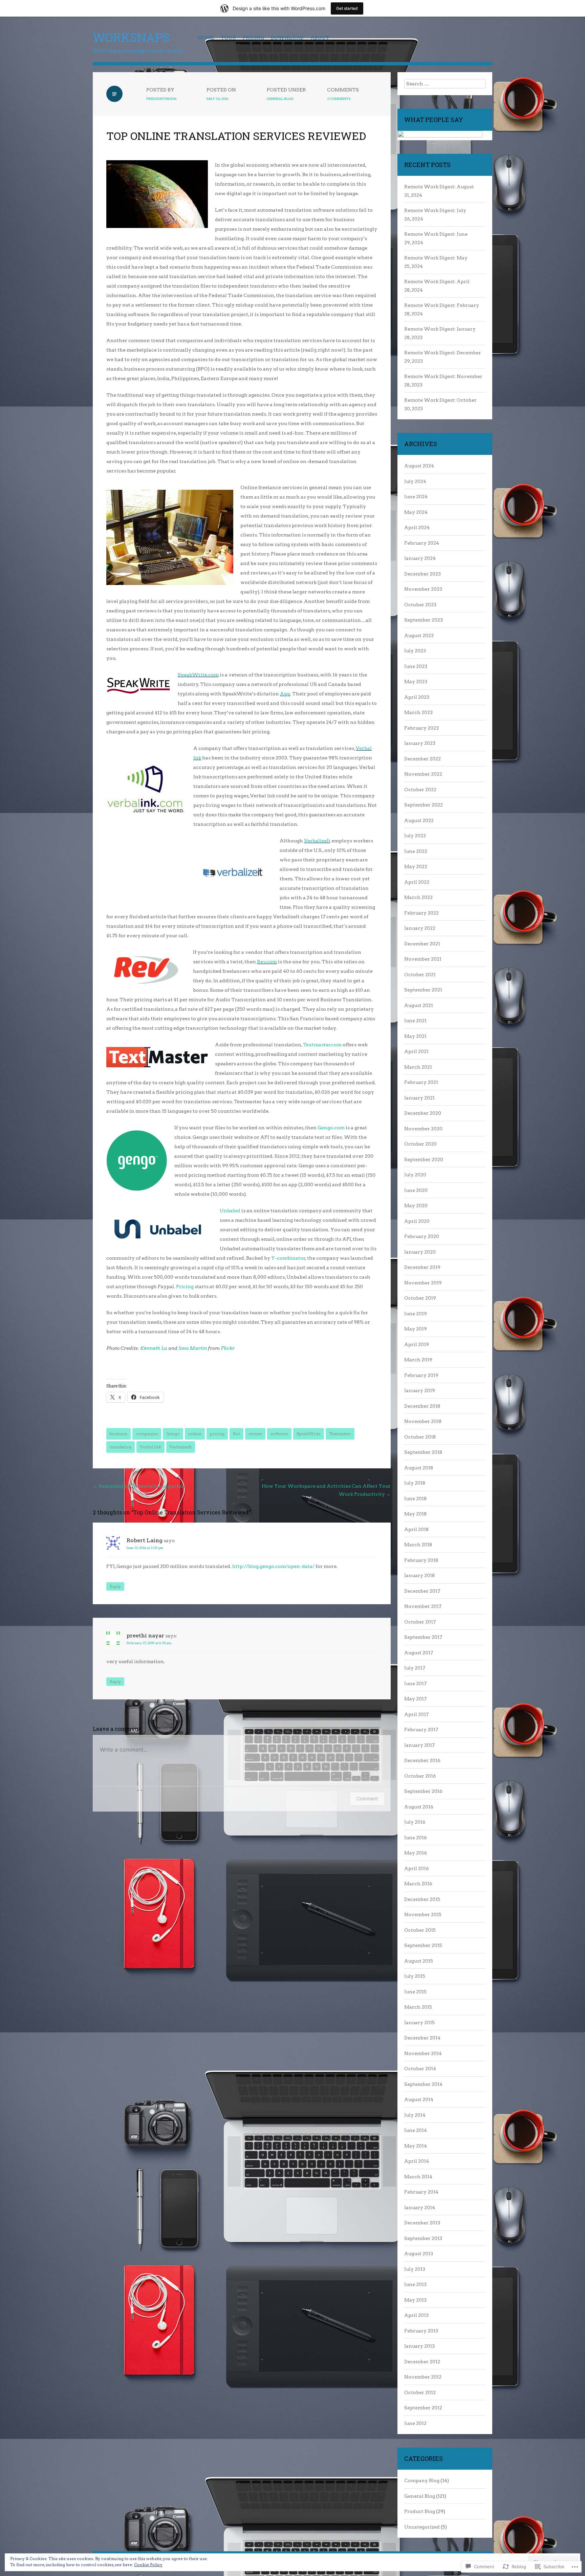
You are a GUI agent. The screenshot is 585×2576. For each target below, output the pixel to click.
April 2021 (416, 1051)
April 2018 (416, 1529)
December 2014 (422, 2038)
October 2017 (420, 1622)
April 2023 (417, 697)
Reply (115, 1586)
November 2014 (423, 2053)
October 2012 (420, 2392)
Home (206, 38)
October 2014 (420, 2069)
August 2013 (419, 2254)
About (320, 38)
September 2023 (424, 620)
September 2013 (423, 2238)
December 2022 (422, 759)
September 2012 (423, 2408)
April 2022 (417, 882)
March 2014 (418, 2177)
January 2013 (419, 2346)
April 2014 (417, 2161)
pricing (217, 1434)
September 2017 (423, 1637)
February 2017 (421, 1730)
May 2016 (416, 1853)
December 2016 (422, 1760)
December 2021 (422, 944)
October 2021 (420, 975)
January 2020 (420, 1252)
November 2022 (423, 774)
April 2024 (417, 527)
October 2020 (420, 1144)
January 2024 (420, 558)
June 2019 (416, 1314)
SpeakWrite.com (198, 675)
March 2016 (418, 1884)
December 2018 (422, 1406)
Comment (367, 1798)
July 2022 (415, 836)
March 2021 (418, 1067)
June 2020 (416, 1190)
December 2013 (422, 2223)
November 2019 (423, 1283)
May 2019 (416, 1329)
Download (287, 38)
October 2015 (420, 1930)
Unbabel (230, 1211)
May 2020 (416, 1206)
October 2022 (420, 790)
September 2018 (423, 1452)
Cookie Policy (148, 2565)
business (118, 1434)
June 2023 (416, 666)
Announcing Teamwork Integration (139, 1486)
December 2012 (422, 2362)
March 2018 (418, 1545)
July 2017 (415, 1668)
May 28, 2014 (218, 99)
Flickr (228, 1348)
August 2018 (419, 1468)
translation (121, 1447)
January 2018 (419, 1575)
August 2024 (419, 466)
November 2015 (423, 1914)
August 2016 (419, 1807)
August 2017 (419, 1653)
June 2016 (416, 1838)
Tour (228, 38)
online (195, 1434)
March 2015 (418, 2007)
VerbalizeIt (317, 841)
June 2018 (415, 1499)
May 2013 (415, 2300)
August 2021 (419, 1005)
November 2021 (423, 959)
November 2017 (423, 1606)
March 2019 (418, 1360)
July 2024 (415, 481)
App (285, 694)
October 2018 (420, 1437)
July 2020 (415, 1175)
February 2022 (421, 913)
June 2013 (415, 2284)
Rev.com (267, 962)
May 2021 (415, 1036)
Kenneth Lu (154, 1348)
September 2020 (424, 1159)
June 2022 (416, 851)
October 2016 (420, 1776)
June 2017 (415, 1683)
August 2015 (419, 1961)
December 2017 (422, 1591)
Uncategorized (422, 2527)
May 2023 (416, 682)
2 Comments (339, 99)
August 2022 (419, 820)
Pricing (253, 38)
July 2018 (415, 1483)
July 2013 (415, 2269)
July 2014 (415, 2115)
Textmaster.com (322, 1045)
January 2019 (420, 1390)
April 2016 (417, 1868)
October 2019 (420, 1298)
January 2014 (420, 2207)
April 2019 (417, 1344)
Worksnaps (131, 37)
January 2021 (419, 1098)
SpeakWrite (309, 1434)
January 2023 (420, 743)
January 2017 (419, 1745)
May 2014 (416, 2146)
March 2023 (418, 712)
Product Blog (420, 2511)
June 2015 (415, 1992)
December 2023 (422, 574)
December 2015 (422, 1899)
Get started (347, 8)
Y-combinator (288, 1258)
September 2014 (423, 2084)
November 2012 (423, 2377)
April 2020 (417, 1221)
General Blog (280, 99)
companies (147, 1434)
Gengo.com (332, 1128)
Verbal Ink (150, 1447)
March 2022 (418, 897)
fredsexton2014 (161, 99)
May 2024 (416, 512)
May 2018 (415, 1514)
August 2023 (419, 635)
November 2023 (423, 589)
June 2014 (416, 2130)
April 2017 (416, 1714)
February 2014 (421, 2192)
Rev (236, 1434)
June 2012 (415, 2423)
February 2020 (422, 1236)
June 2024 (416, 497)
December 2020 (423, 1113)
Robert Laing (145, 1540)
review (255, 1434)
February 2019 (421, 1375)
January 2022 (420, 928)
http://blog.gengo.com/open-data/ (273, 1566)
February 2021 (421, 1082)
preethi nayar (145, 1636)
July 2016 (415, 1822)
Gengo (173, 1434)
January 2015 (419, 2023)
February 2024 (422, 543)
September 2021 (423, 990)
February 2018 (421, 1560)
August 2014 (419, 2099)
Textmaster (340, 1434)
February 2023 (421, 728)
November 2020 (423, 1129)
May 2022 (416, 866)
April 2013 (416, 2315)
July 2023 (415, 651)
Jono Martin (193, 1348)
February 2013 (421, 2331)
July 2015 (415, 1976)
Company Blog (422, 2480)
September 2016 (423, 1791)
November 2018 (423, 1421)
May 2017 (415, 1699)
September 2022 (424, 805)
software (279, 1434)
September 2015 (423, 1945)
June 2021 (415, 1021)
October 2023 (420, 605)
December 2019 (422, 1267)
